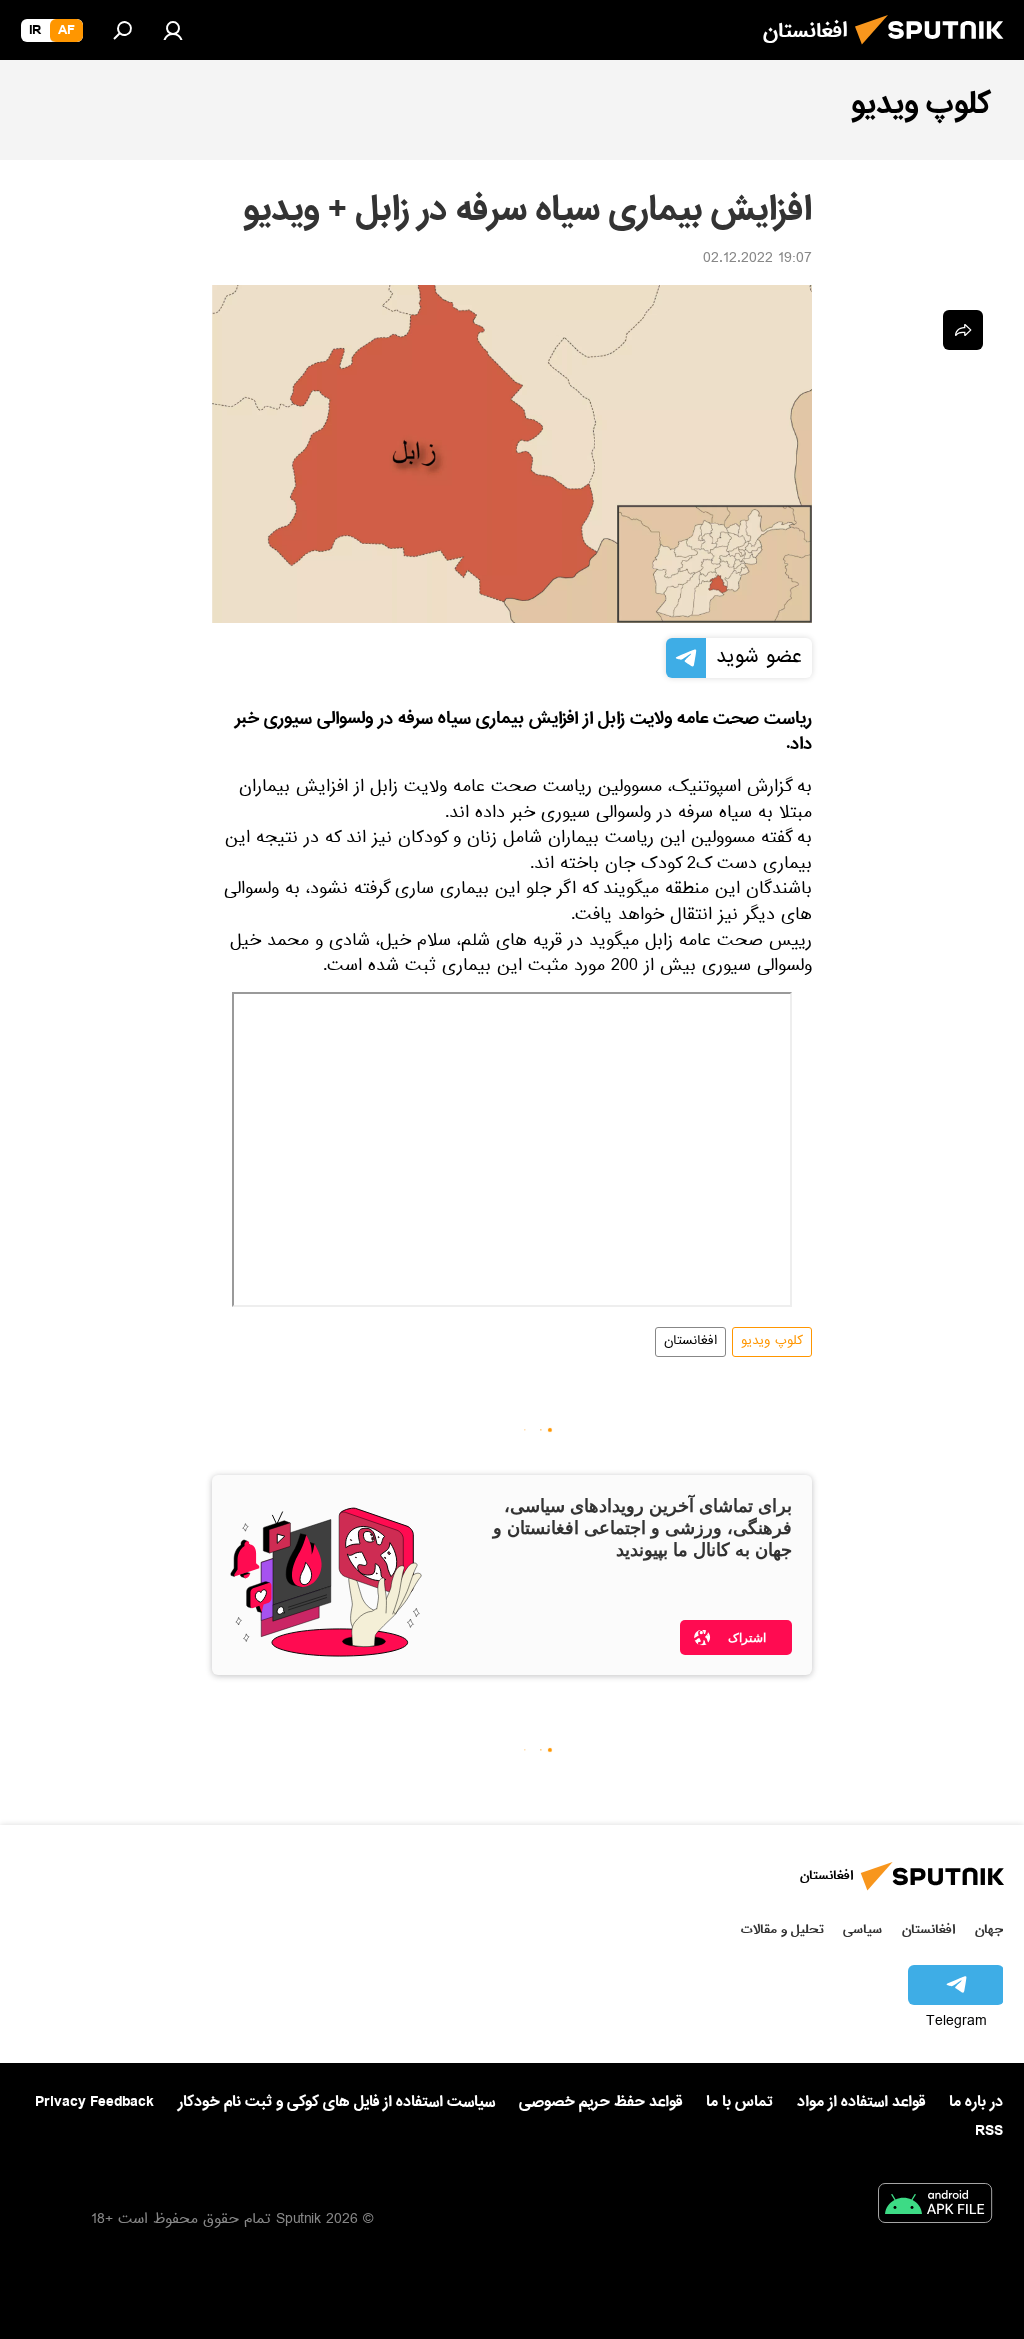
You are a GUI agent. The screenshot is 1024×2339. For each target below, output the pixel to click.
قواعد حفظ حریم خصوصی (600, 2102)
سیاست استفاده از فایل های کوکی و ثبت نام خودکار (336, 2102)
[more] (963, 330)
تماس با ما (739, 2102)
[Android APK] (935, 2207)
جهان (989, 1929)
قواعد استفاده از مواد (861, 2102)
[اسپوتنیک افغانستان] (935, 50)
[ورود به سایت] (173, 30)
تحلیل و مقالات (782, 1929)
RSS (989, 2131)
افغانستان (690, 1342)
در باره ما (976, 2102)
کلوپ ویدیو (772, 1342)
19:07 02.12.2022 (757, 260)
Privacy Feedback (94, 2102)
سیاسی (862, 1929)
